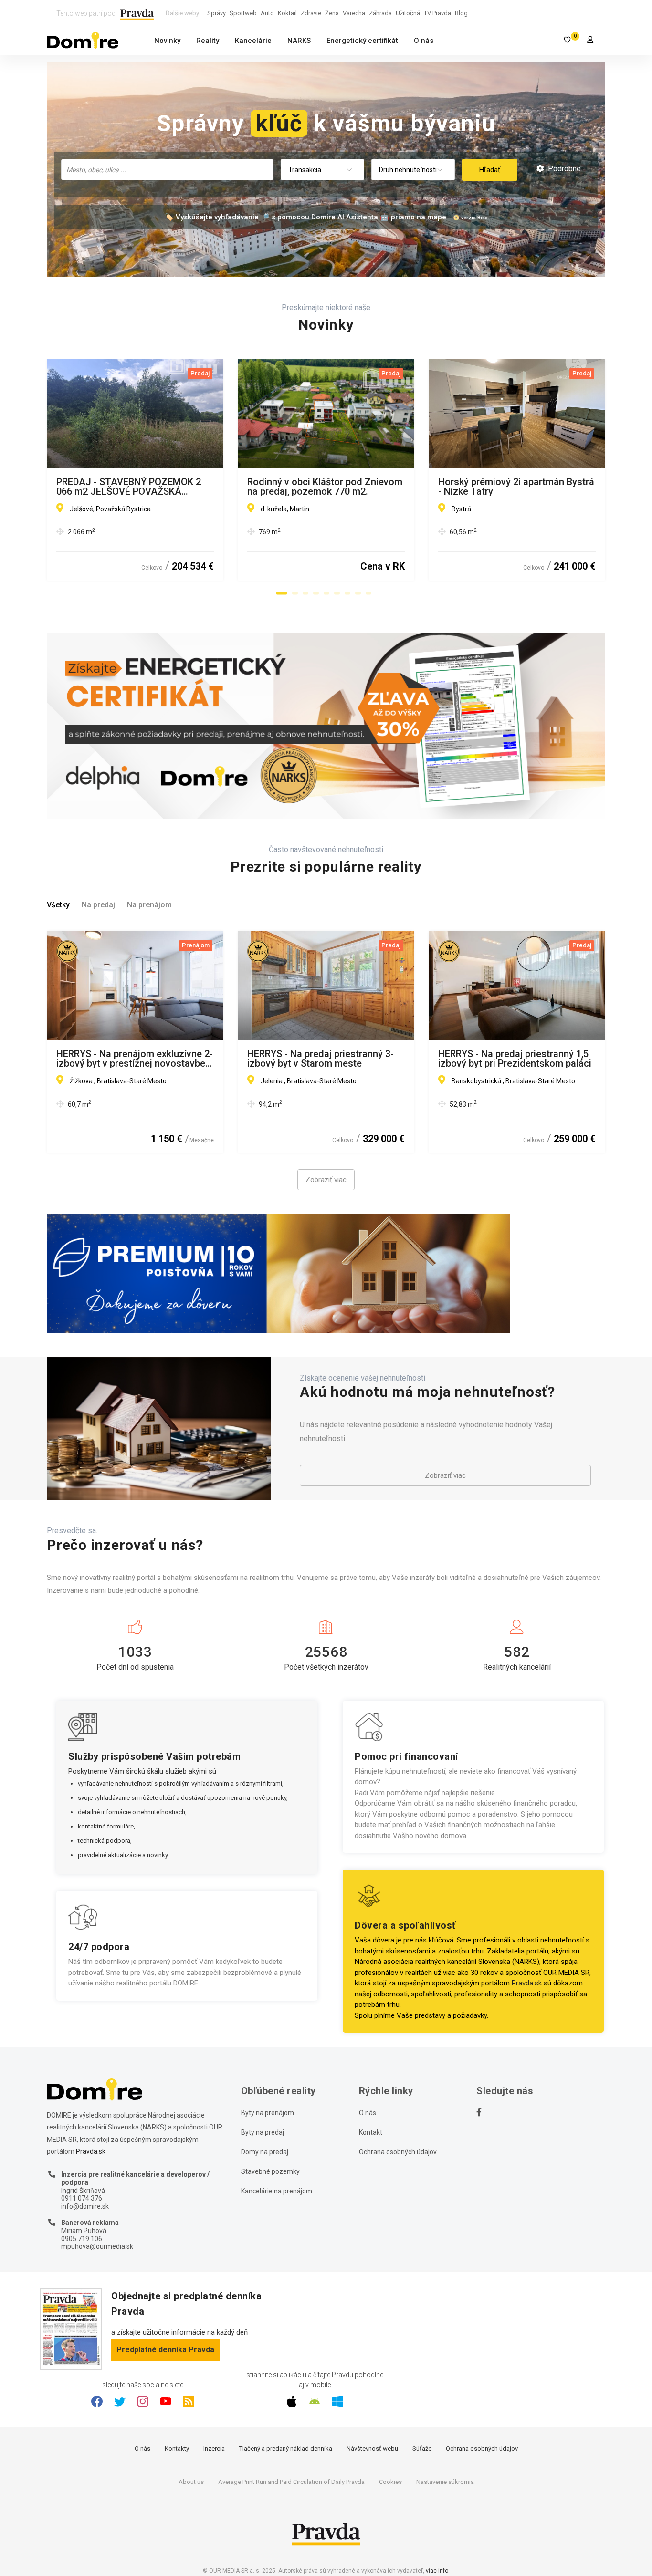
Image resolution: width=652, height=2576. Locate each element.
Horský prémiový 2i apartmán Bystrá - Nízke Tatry (516, 487)
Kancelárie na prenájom (277, 2191)
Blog (461, 13)
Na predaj (98, 905)
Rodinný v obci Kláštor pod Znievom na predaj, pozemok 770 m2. (325, 487)
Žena (332, 13)
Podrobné (563, 169)
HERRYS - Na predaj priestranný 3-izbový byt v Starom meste (321, 1059)
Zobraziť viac (326, 1180)
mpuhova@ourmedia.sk (97, 2246)
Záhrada (380, 13)
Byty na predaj (263, 2132)
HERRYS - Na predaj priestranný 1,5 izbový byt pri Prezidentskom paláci (515, 1059)
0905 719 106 (82, 2239)
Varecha (354, 13)
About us (191, 2482)
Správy (216, 13)
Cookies (390, 2482)
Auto (267, 13)
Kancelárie (253, 41)
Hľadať (490, 170)
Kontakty (177, 2448)
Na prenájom (149, 905)
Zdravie (311, 13)
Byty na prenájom (268, 2113)
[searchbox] (168, 169)
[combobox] (167, 170)
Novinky (167, 41)
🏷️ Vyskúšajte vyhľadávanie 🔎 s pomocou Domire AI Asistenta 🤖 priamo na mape (305, 217)
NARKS (299, 41)
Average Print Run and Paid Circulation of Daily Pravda (291, 2482)
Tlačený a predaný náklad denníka (286, 2448)
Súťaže (422, 2448)
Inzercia (214, 2448)
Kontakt (371, 2132)
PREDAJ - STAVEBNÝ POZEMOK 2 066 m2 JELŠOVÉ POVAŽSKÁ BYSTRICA (129, 487)
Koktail (287, 13)
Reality (208, 41)
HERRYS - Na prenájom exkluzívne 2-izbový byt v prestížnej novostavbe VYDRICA (135, 1059)
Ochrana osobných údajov (398, 2152)
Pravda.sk (527, 1983)
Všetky (58, 905)
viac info (437, 2571)
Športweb (243, 13)
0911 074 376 (82, 2198)
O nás (424, 41)
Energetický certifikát (362, 41)
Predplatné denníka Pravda (165, 2350)
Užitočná (408, 13)
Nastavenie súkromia (445, 2482)
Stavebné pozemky (270, 2171)
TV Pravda (437, 13)
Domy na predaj (265, 2152)
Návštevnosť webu (372, 2448)
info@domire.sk (85, 2206)
